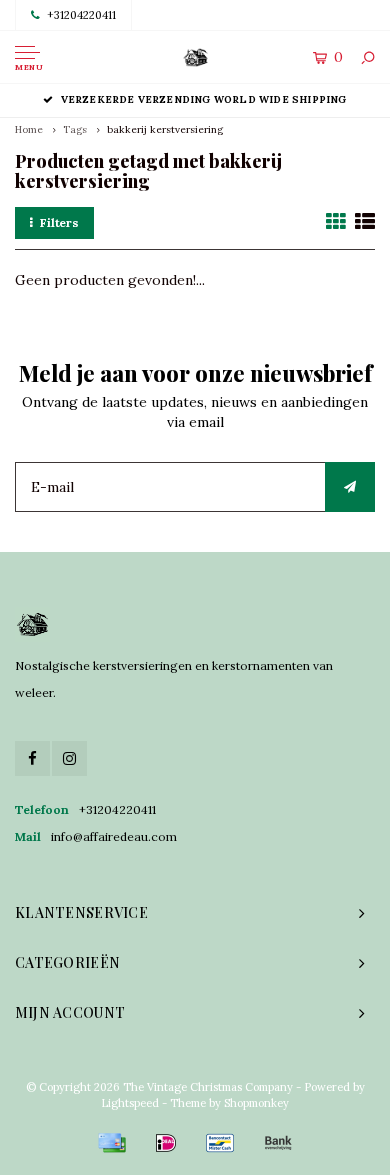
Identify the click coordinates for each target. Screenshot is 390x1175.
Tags (75, 129)
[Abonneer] (350, 487)
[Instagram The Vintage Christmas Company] (69, 758)
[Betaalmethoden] (112, 1143)
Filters (59, 222)
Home (29, 129)
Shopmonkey (256, 1103)
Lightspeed (130, 1103)
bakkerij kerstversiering (165, 129)
